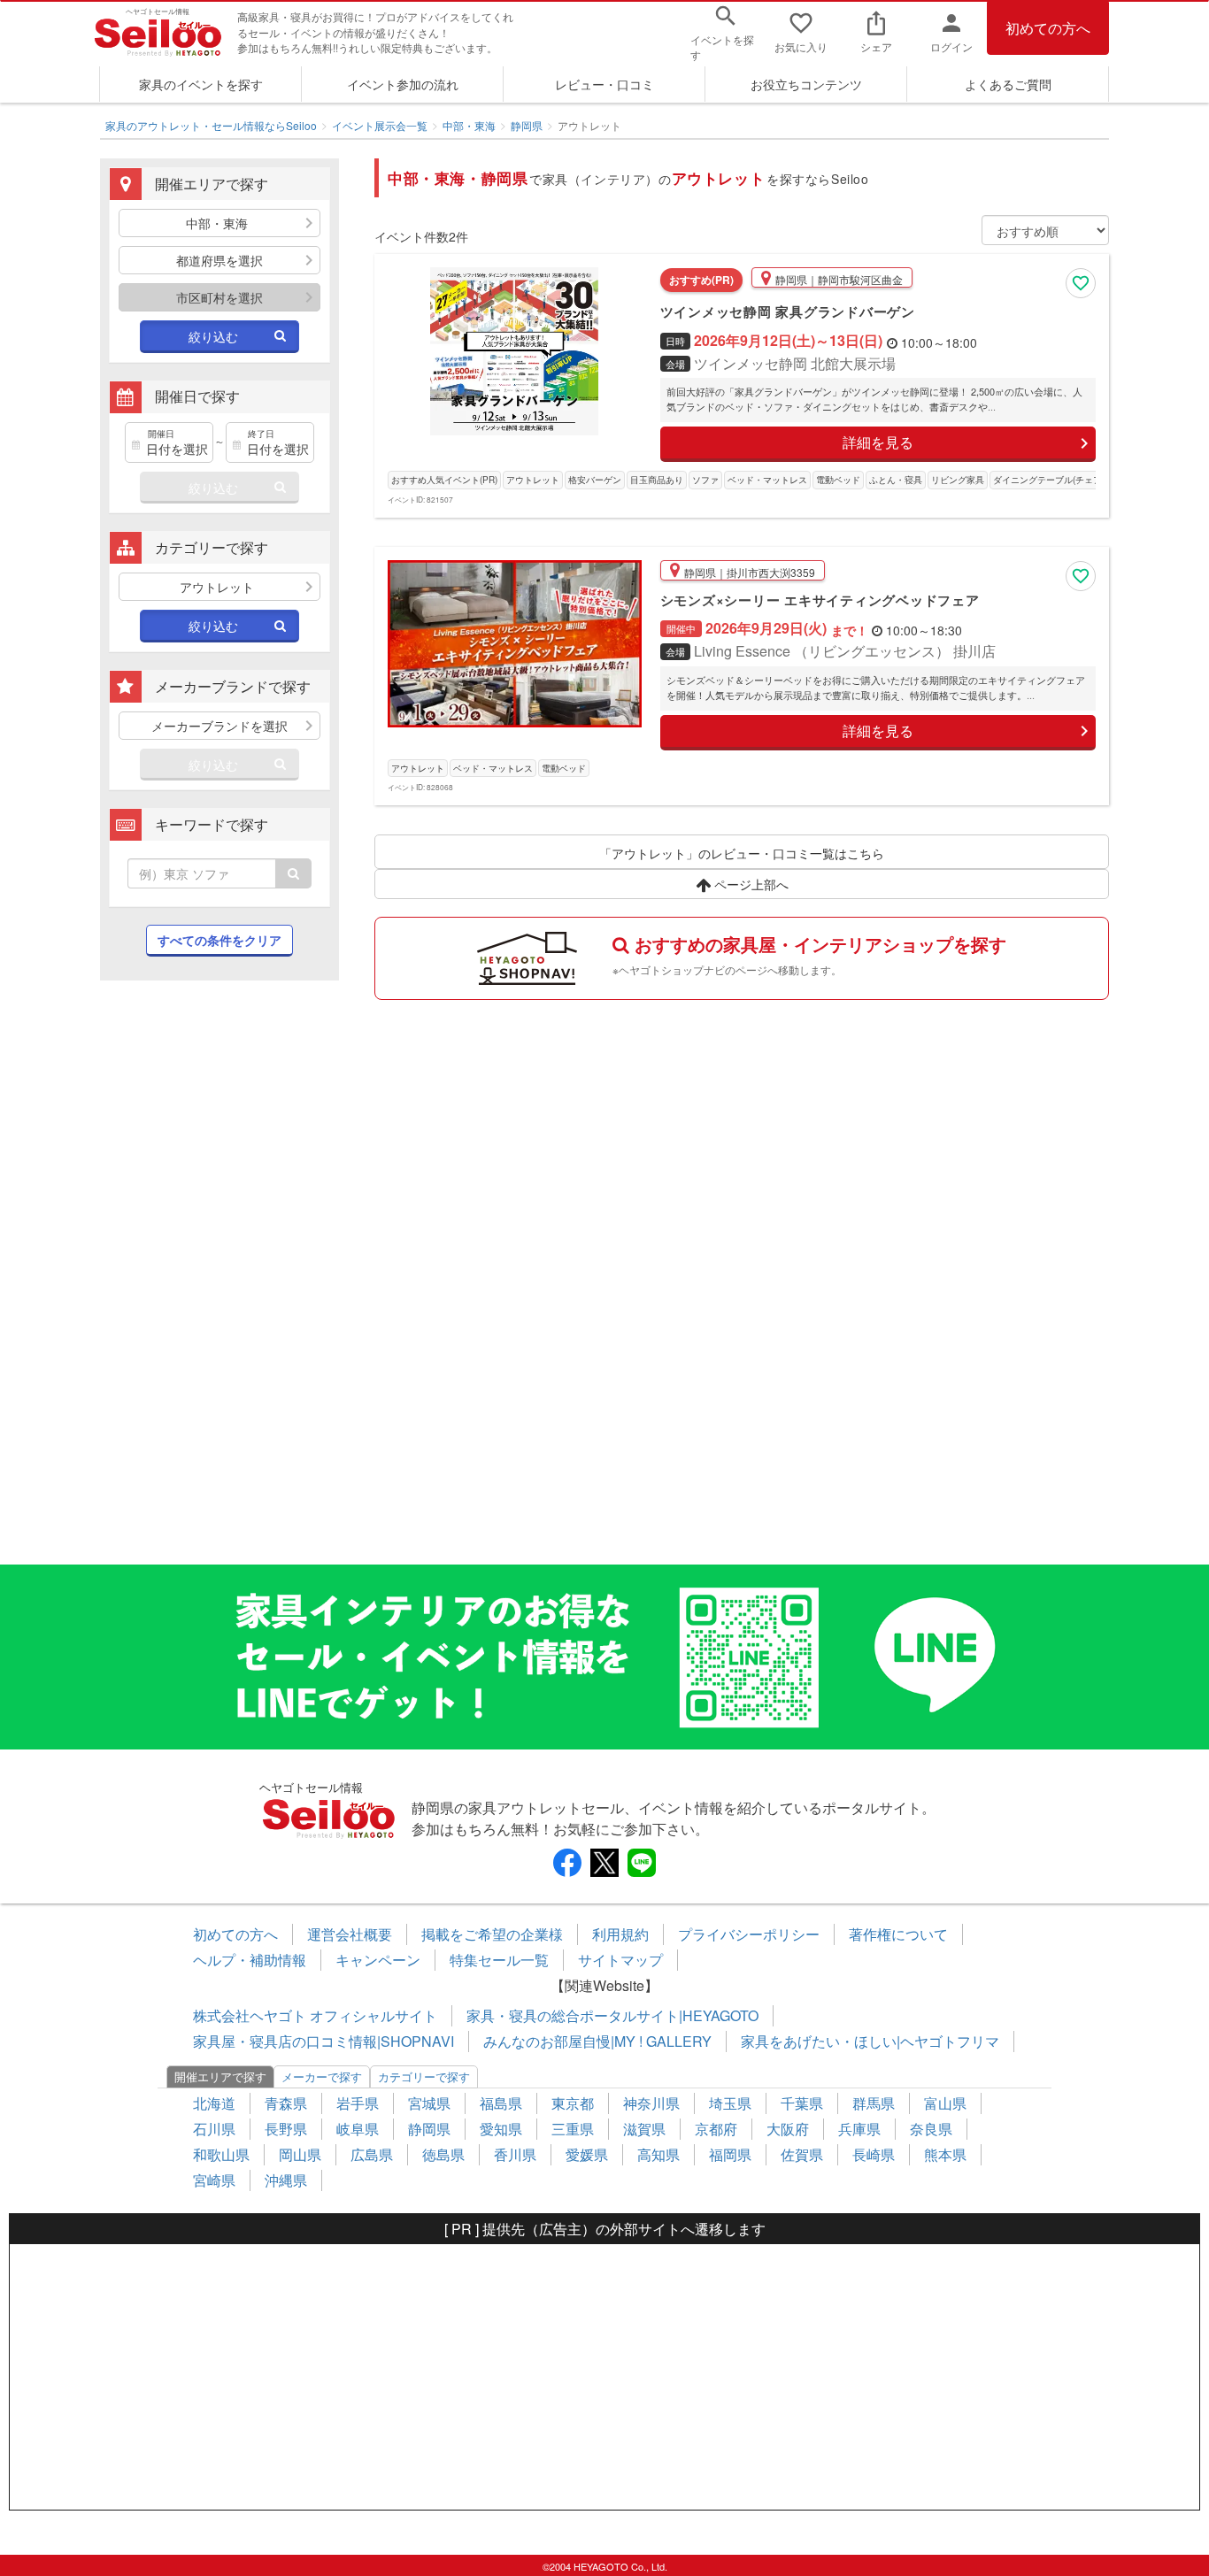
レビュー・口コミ (604, 84)
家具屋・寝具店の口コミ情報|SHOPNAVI (323, 2041)
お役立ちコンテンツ (806, 84)
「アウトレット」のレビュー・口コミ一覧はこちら (742, 853)
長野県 (286, 2129)
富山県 (945, 2103)
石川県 (214, 2129)
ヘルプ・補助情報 (250, 1960)
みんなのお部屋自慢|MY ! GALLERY (597, 2041)
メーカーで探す (322, 2076)
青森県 (286, 2103)
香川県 (515, 2154)
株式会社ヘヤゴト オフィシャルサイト (315, 2015)
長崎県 (874, 2154)
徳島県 (443, 2154)
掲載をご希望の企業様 (492, 1934)
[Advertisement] (219, 1281)
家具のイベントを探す (201, 84)
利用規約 (620, 1934)
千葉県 (802, 2103)
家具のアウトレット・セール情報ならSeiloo (211, 125)
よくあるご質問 (1008, 84)
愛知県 (501, 2129)
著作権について (898, 1934)
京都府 (716, 2129)
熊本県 (945, 2154)
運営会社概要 (350, 1934)
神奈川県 (651, 2103)
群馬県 (874, 2103)
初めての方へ (1048, 28)
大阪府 (788, 2129)
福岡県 (730, 2154)
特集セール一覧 (499, 1960)
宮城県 (429, 2103)
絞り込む (213, 336)
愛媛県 (587, 2154)
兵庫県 (859, 2129)
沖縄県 (286, 2180)
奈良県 (931, 2129)
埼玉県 (730, 2103)
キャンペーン (378, 1960)
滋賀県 (644, 2129)
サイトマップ (620, 1960)
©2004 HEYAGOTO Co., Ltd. (605, 2566)
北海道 (214, 2103)
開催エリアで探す (220, 2076)
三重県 (573, 2129)
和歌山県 (221, 2154)
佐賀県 (802, 2154)
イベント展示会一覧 (380, 125)
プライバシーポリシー (749, 1934)
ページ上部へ (750, 884)
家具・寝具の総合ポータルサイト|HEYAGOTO (612, 2015)
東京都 (573, 2103)
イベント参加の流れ (403, 84)
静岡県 (527, 125)
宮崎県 (214, 2180)
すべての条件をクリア (219, 940)
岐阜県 (358, 2129)
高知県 (658, 2154)
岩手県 (358, 2103)
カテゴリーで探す (424, 2076)
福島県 (501, 2103)
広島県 (372, 2154)
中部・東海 (469, 125)
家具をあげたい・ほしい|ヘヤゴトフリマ (870, 2041)
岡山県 (300, 2154)
